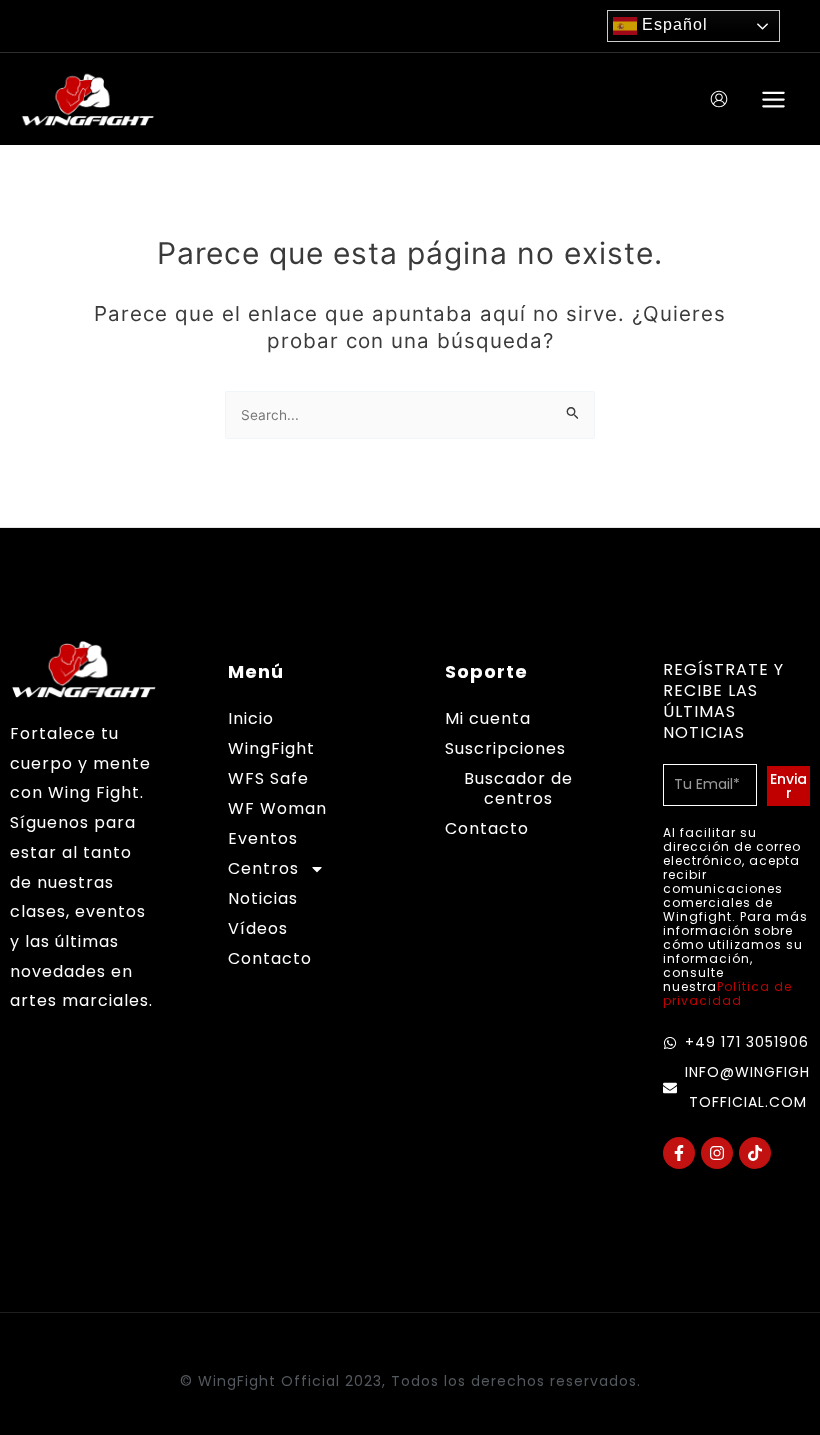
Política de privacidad (727, 993)
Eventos (263, 838)
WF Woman (277, 808)
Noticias (263, 898)
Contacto (270, 958)
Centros (263, 868)
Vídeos (258, 928)
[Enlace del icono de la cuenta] (719, 99)
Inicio (251, 718)
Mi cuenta (488, 718)
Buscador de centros (518, 788)
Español (672, 24)
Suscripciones (505, 748)
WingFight (271, 748)
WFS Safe (268, 778)
